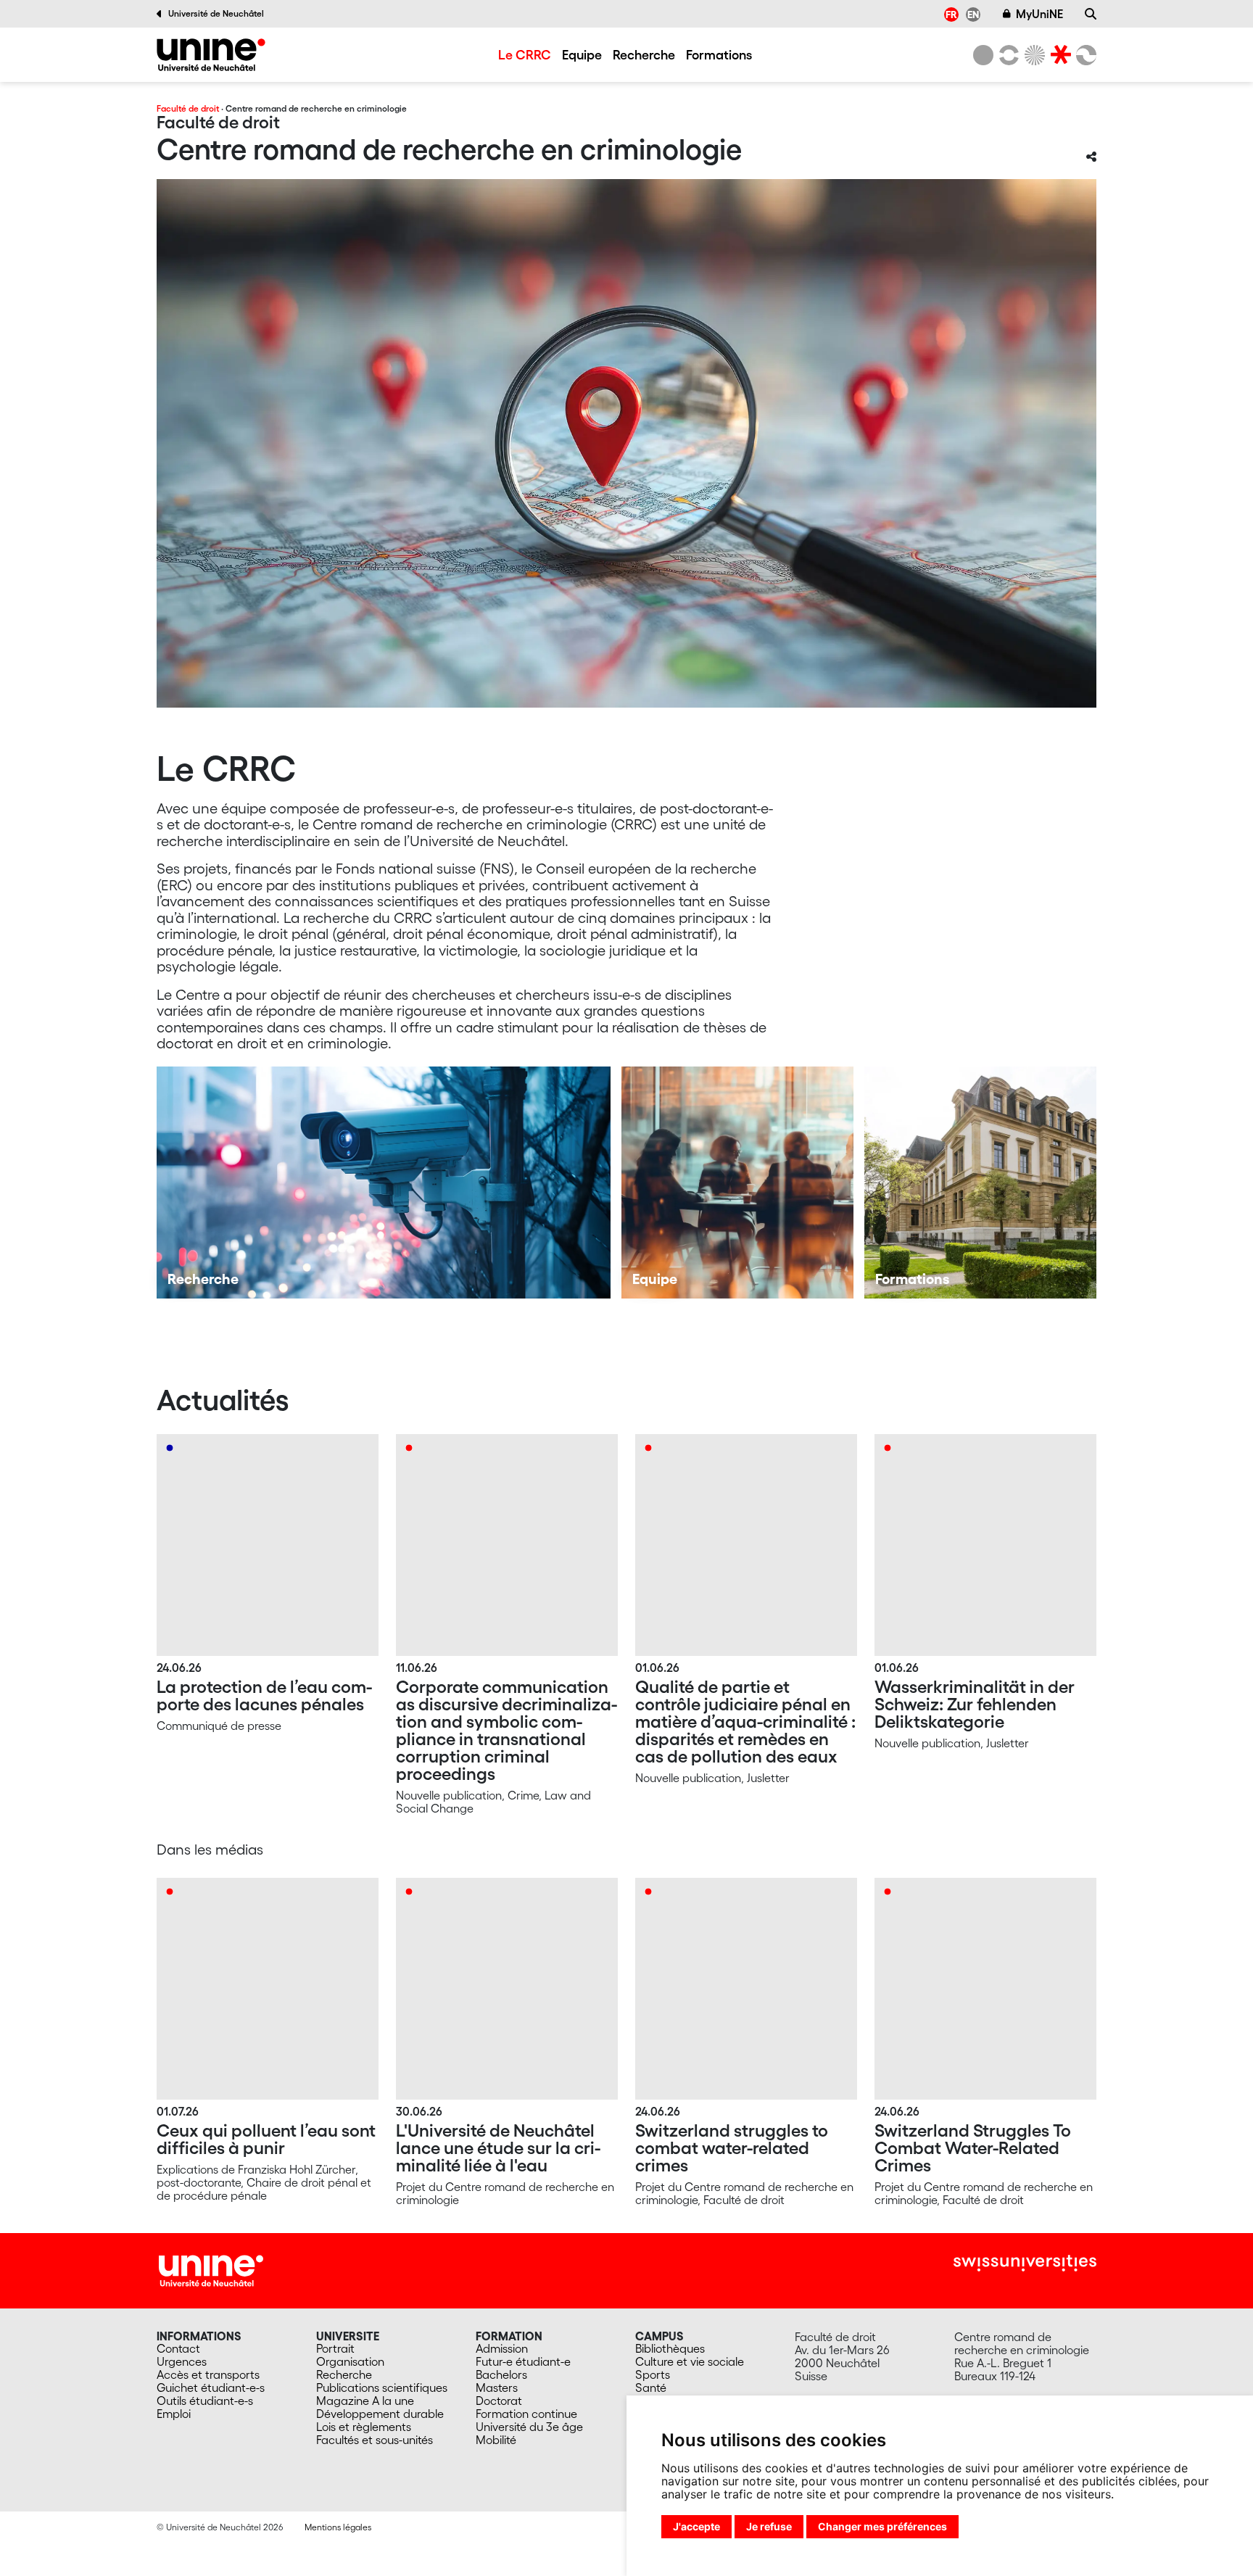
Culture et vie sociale (690, 2361)
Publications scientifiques (382, 2387)
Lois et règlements (364, 2427)
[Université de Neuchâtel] (983, 55)
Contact (178, 2348)
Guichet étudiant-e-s (211, 2387)
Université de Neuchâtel (216, 13)
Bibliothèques (670, 2348)
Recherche (644, 54)
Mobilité (496, 2440)
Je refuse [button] (769, 2526)
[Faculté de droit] (1058, 55)
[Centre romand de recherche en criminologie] (211, 55)
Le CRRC (525, 54)
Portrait (335, 2348)
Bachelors (501, 2374)
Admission (502, 2348)
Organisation (350, 2361)
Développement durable (380, 2414)
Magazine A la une (365, 2401)
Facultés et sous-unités (375, 2440)
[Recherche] (1091, 14)
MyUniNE (1039, 14)
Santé (651, 2387)
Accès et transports (208, 2374)
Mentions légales (338, 2527)
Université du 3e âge (529, 2427)
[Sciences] (1033, 55)
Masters (497, 2387)
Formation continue (526, 2414)
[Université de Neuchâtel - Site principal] (211, 2269)
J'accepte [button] (696, 2526)
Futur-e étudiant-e (523, 2361)
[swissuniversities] (1025, 2263)
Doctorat (499, 2401)
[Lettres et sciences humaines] (1006, 55)
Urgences (182, 2361)
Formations (719, 54)
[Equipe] (737, 1183)
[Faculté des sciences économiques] (1084, 55)
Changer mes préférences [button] (882, 2526)
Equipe (582, 54)
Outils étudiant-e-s (205, 2401)
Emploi (174, 2414)
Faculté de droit (188, 108)
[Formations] (980, 1183)
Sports (653, 2374)
